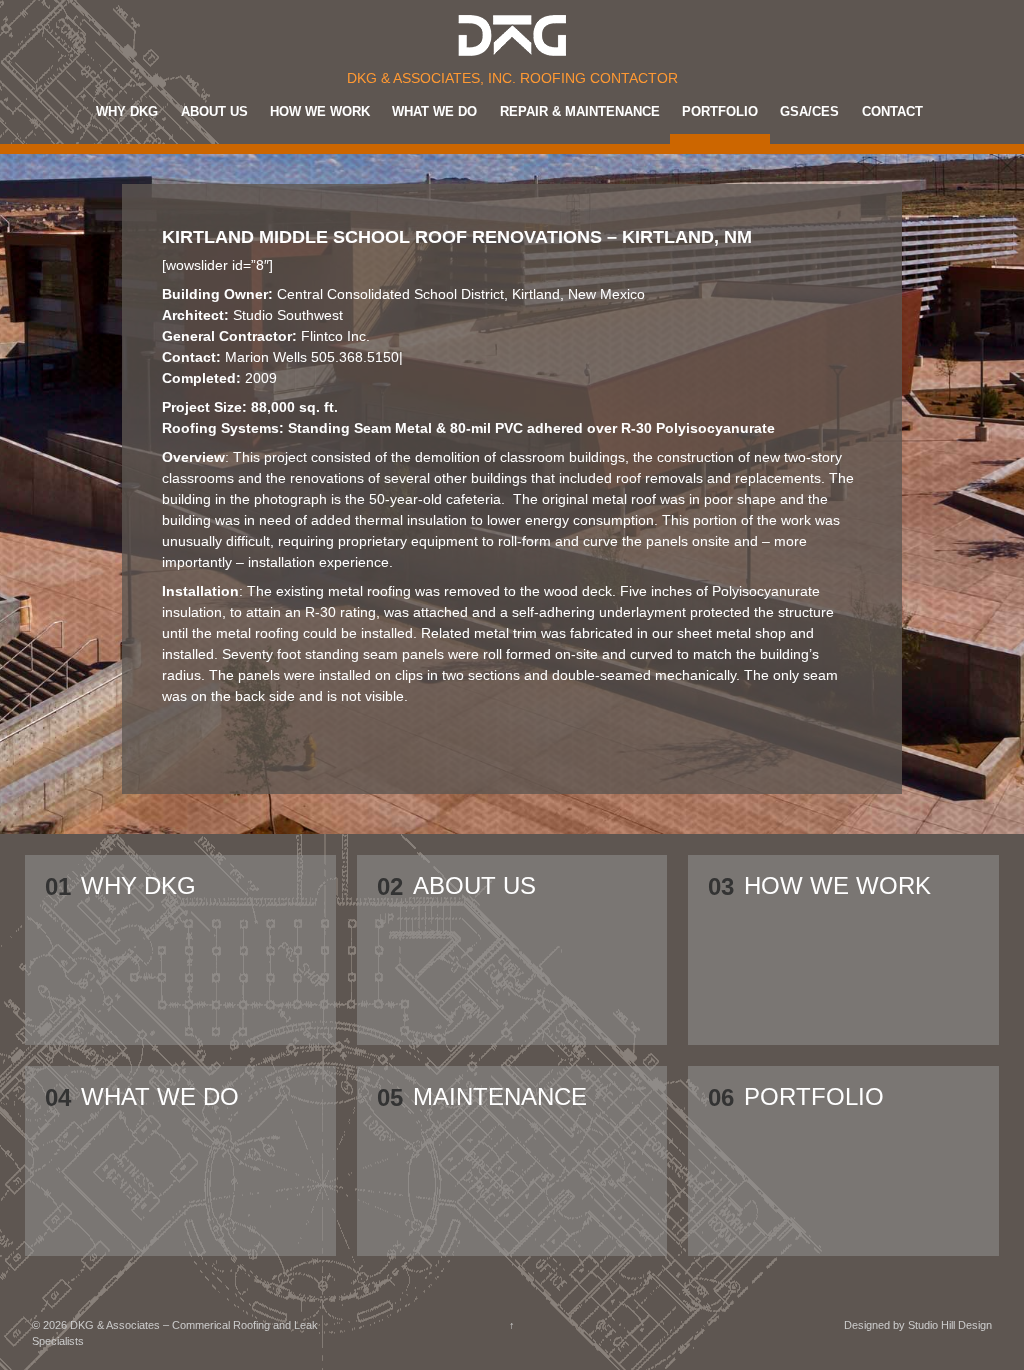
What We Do (434, 111)
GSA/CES (809, 111)
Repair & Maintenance (580, 111)
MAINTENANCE (500, 1098)
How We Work (320, 111)
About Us (214, 111)
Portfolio (720, 111)
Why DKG (127, 111)
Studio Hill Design (950, 1325)
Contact (892, 111)
